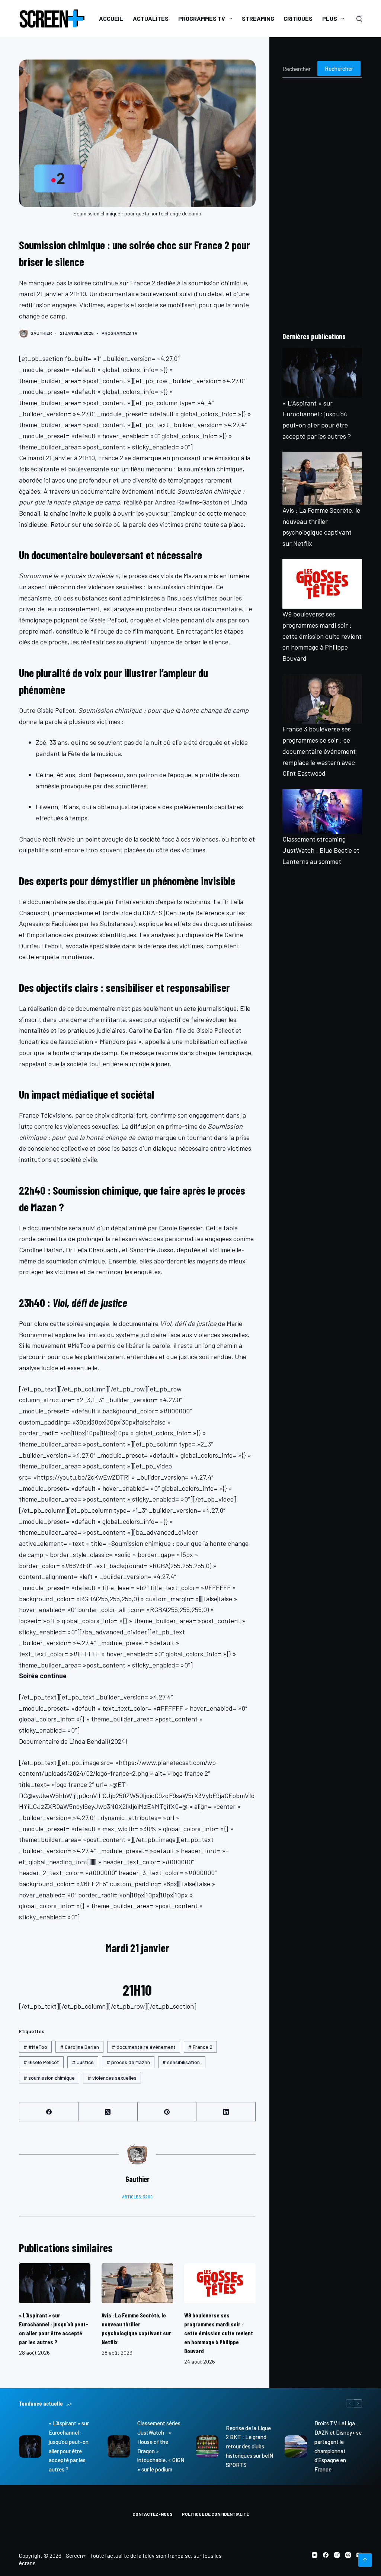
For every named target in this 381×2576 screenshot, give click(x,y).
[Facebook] (49, 2112)
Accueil (111, 18)
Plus (330, 18)
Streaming (258, 18)
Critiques (298, 18)
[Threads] (348, 2555)
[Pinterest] (167, 2112)
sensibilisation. (182, 2062)
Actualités (151, 18)
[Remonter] (365, 2560)
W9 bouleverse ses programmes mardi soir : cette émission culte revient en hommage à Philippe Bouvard (219, 2333)
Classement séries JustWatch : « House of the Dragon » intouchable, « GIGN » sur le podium (161, 2446)
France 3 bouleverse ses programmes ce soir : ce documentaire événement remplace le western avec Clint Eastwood (319, 751)
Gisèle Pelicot (41, 2062)
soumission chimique (49, 2078)
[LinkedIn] (226, 2112)
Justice (83, 2062)
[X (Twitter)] (108, 2112)
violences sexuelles (112, 2078)
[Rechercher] (359, 19)
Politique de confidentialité (215, 2514)
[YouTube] (315, 2555)
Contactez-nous (153, 2514)
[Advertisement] (322, 204)
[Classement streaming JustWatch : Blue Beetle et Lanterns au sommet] (322, 811)
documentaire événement (144, 2047)
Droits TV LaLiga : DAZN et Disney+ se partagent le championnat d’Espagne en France (338, 2446)
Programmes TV (202, 18)
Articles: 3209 (137, 2197)
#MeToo (35, 2047)
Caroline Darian (79, 2047)
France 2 (200, 2047)
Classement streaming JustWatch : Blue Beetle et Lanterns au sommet (321, 850)
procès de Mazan (128, 2062)
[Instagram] (337, 2555)
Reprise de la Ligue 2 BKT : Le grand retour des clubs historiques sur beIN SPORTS (249, 2446)
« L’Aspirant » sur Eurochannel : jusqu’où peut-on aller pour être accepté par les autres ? (69, 2446)
